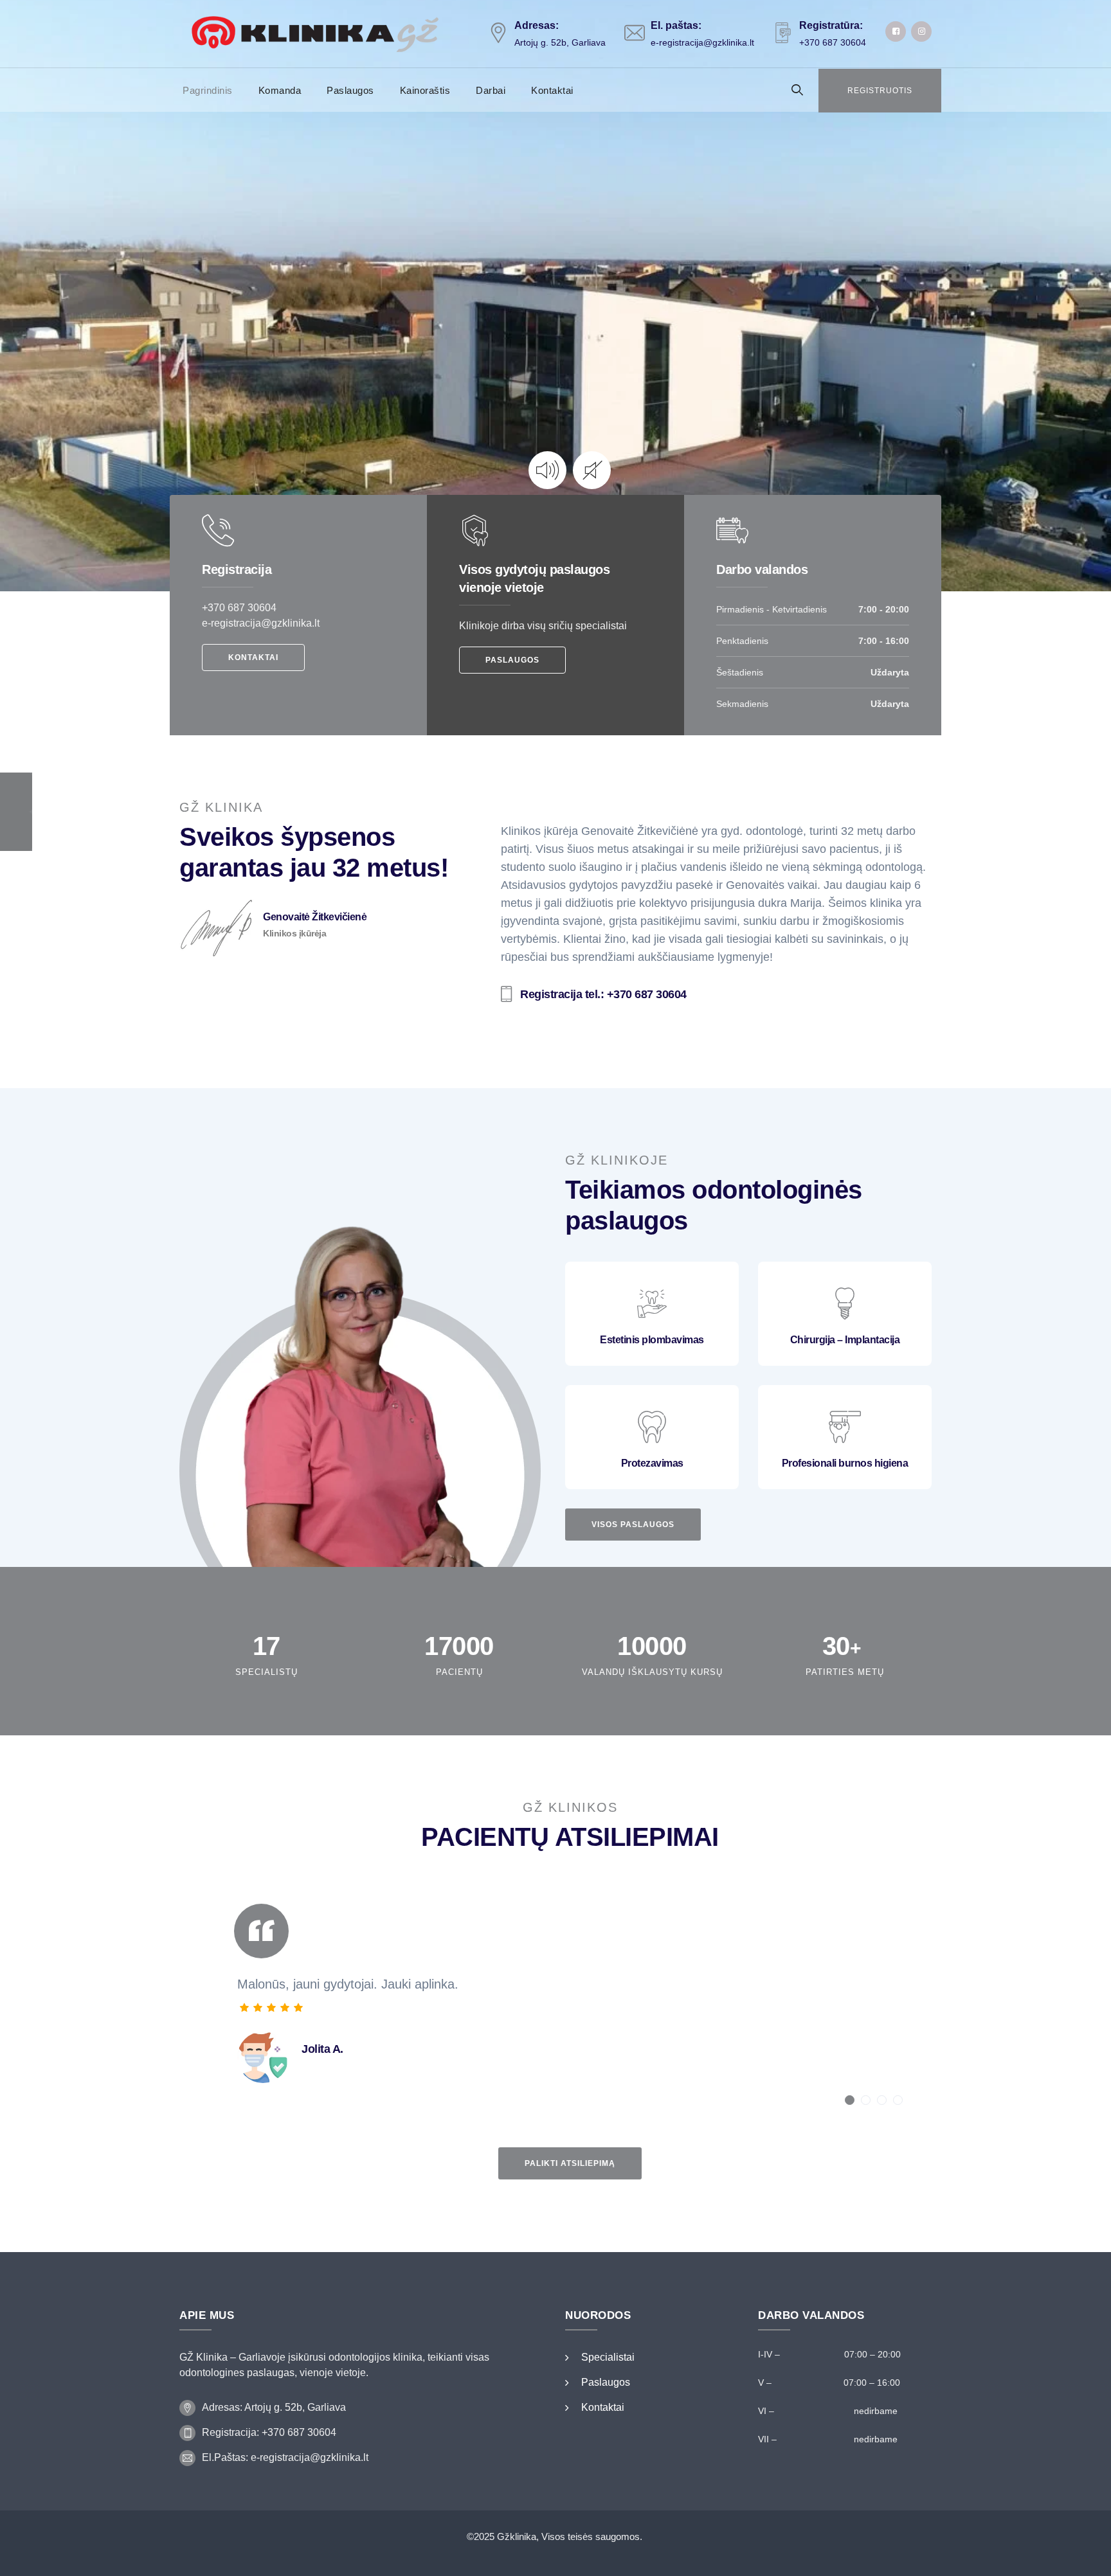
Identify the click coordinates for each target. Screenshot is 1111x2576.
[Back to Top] (1084, 2555)
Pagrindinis (208, 90)
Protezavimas (652, 1463)
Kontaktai (552, 90)
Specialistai (608, 2357)
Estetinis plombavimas (652, 1340)
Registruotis (880, 91)
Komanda (280, 90)
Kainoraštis (425, 90)
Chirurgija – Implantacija (845, 1340)
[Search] (798, 90)
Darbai (491, 90)
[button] (850, 2100)
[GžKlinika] (317, 34)
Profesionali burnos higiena (845, 1463)
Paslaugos (350, 90)
